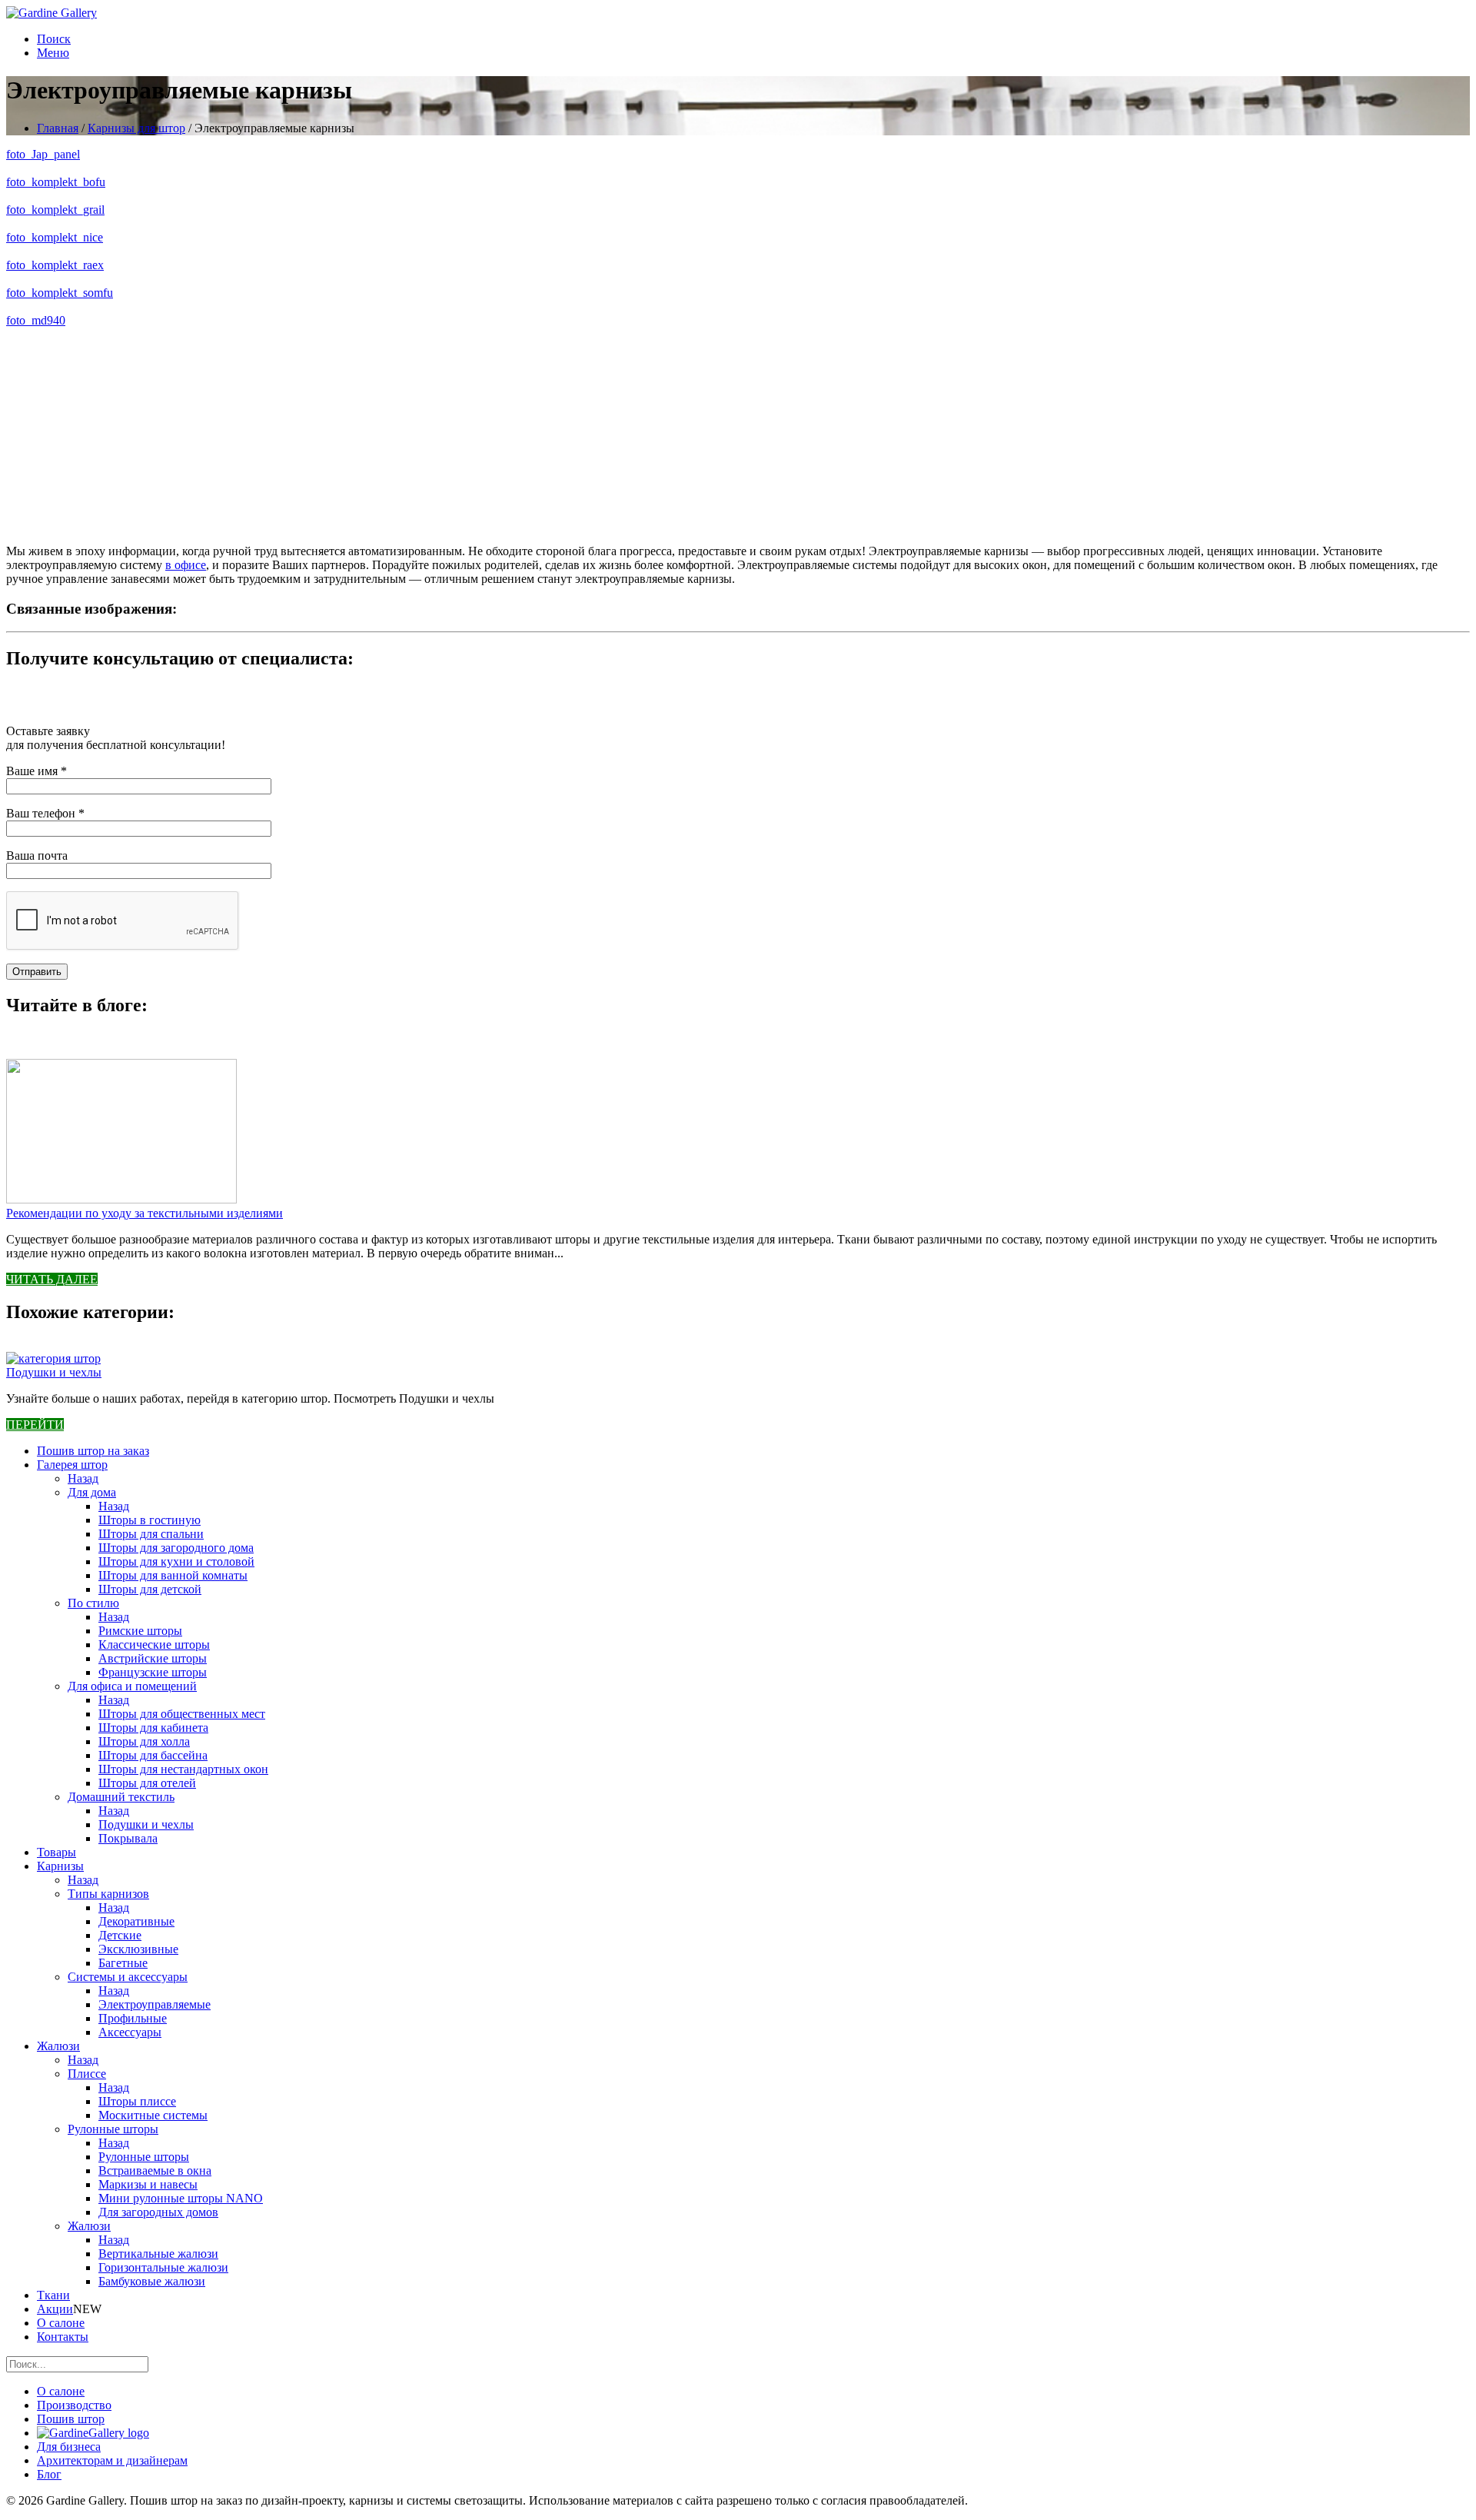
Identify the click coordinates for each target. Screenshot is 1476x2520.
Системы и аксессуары (128, 1977)
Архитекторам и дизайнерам (112, 2460)
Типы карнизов (108, 1894)
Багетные (123, 1963)
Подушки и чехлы (54, 1372)
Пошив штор (71, 2419)
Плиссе (87, 2074)
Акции (55, 2309)
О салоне (61, 2323)
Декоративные (136, 1921)
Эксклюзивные (138, 1949)
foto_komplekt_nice (55, 237)
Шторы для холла (144, 1741)
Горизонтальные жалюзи (163, 2267)
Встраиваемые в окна (155, 2170)
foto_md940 (36, 320)
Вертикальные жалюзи (158, 2254)
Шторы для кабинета (153, 1728)
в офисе (186, 565)
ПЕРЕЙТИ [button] (35, 1425)
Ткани (53, 2295)
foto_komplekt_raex (55, 265)
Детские (120, 1935)
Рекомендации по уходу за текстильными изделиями (145, 1213)
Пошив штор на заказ (93, 1451)
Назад (83, 1478)
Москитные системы (153, 2115)
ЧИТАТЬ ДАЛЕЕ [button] (52, 1279)
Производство (74, 2405)
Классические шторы (154, 1644)
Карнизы (60, 1866)
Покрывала (128, 1838)
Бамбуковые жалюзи (152, 2281)
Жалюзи (58, 2046)
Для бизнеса (69, 2447)
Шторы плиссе (137, 2101)
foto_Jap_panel (43, 154)
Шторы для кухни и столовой (176, 1561)
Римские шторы (140, 1631)
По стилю (93, 1603)
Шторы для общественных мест (182, 1714)
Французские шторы (153, 1672)
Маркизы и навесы (148, 2184)
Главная (58, 128)
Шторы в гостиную (150, 1520)
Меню (53, 53)
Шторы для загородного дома (176, 1548)
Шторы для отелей (147, 1783)
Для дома (92, 1492)
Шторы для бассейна (153, 1755)
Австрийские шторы (153, 1658)
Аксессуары (130, 2032)
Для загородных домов (158, 2212)
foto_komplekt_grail (55, 210)
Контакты (63, 2337)
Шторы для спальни (151, 1534)
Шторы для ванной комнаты (173, 1575)
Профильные (133, 2018)
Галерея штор (72, 1465)
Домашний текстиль (121, 1797)
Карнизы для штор (136, 128)
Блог (49, 2474)
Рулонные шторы (113, 2129)
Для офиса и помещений (132, 1686)
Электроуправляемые (155, 2004)
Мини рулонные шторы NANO (181, 2198)
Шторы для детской (150, 1589)
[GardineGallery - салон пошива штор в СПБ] (93, 2433)
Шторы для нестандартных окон (183, 1769)
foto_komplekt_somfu (60, 293)
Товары (57, 1852)
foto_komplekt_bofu (56, 182)
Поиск (54, 39)
